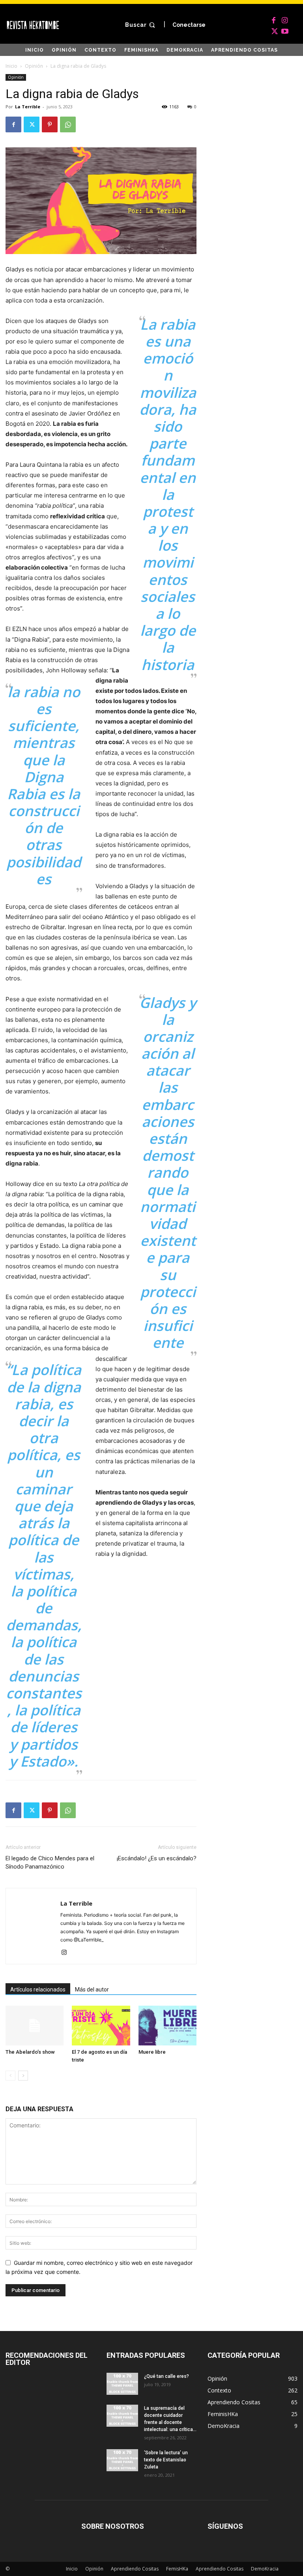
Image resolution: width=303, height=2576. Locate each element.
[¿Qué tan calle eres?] (122, 2384)
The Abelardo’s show (30, 2052)
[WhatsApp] (68, 124)
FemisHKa (177, 2569)
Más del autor (92, 1990)
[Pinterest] (50, 124)
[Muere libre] (167, 2026)
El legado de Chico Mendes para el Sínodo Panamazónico (50, 1862)
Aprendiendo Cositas (135, 2569)
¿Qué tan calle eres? (166, 2376)
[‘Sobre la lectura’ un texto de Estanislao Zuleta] (122, 2460)
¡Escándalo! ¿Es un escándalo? (157, 1858)
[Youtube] (285, 30)
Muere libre (152, 2052)
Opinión (34, 66)
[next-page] (23, 2076)
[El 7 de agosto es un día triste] (101, 2026)
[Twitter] (274, 30)
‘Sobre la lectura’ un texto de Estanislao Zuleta (166, 2460)
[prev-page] (10, 2076)
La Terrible (28, 107)
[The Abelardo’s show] (35, 2026)
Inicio (11, 66)
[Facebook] (274, 19)
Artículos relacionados (38, 1990)
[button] (141, 25)
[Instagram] (285, 19)
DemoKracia (265, 2569)
